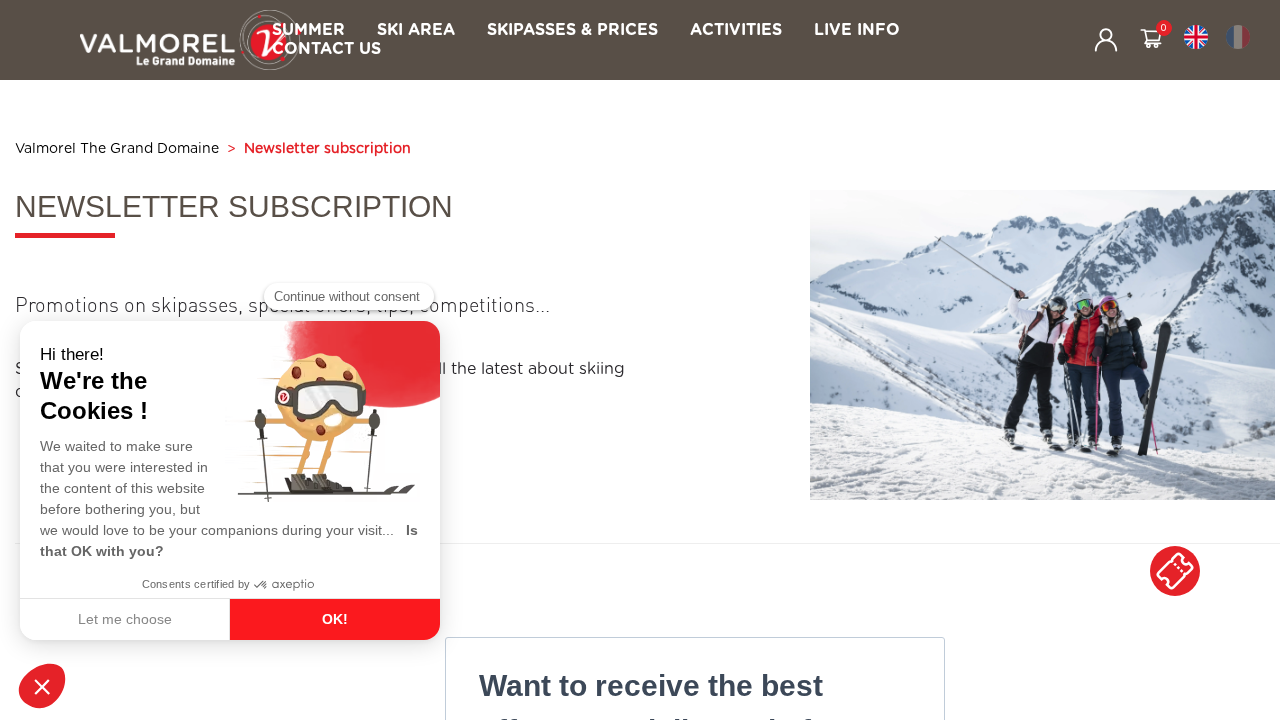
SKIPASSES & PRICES (572, 30)
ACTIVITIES (736, 30)
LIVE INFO (857, 30)
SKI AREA (416, 30)
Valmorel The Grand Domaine (117, 149)
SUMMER (308, 30)
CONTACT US (326, 49)
